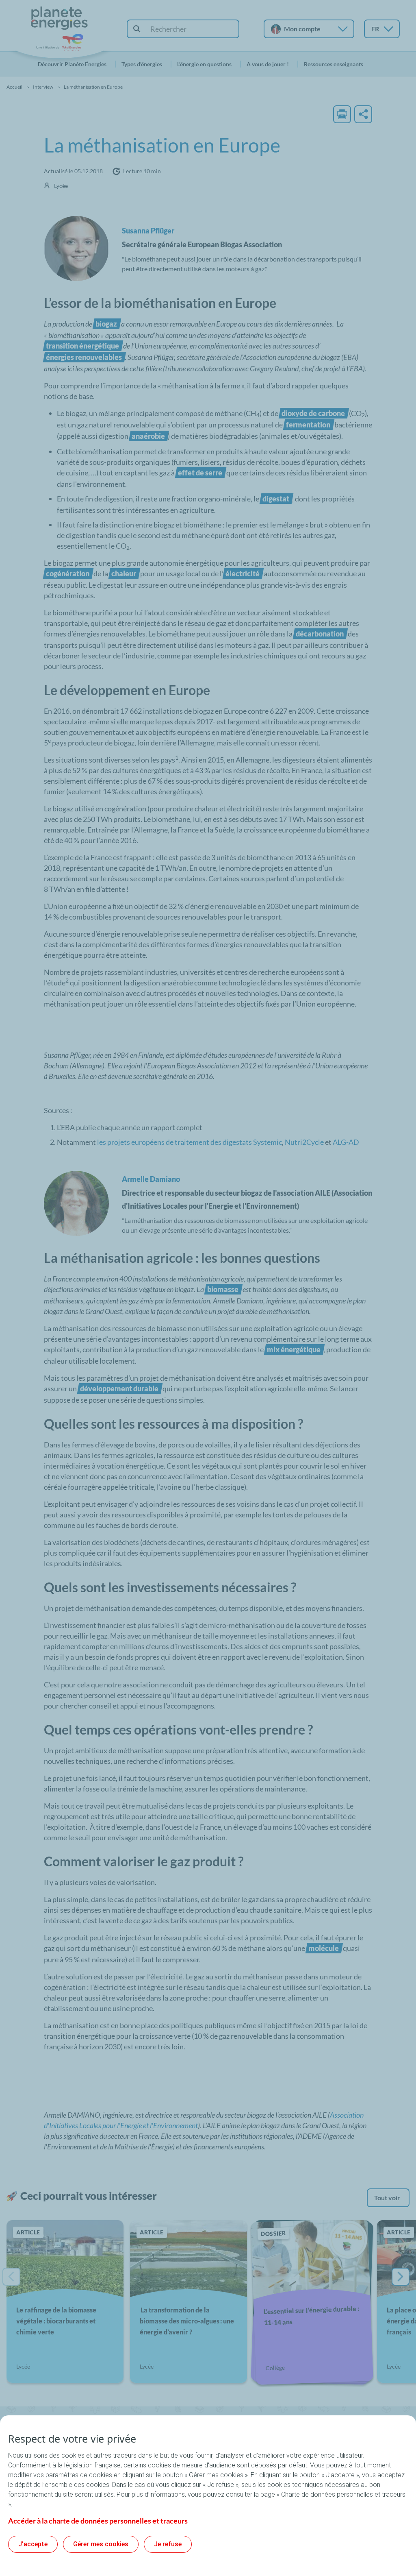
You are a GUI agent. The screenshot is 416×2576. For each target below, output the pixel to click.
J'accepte (33, 2544)
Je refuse (168, 2544)
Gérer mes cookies (101, 2544)
